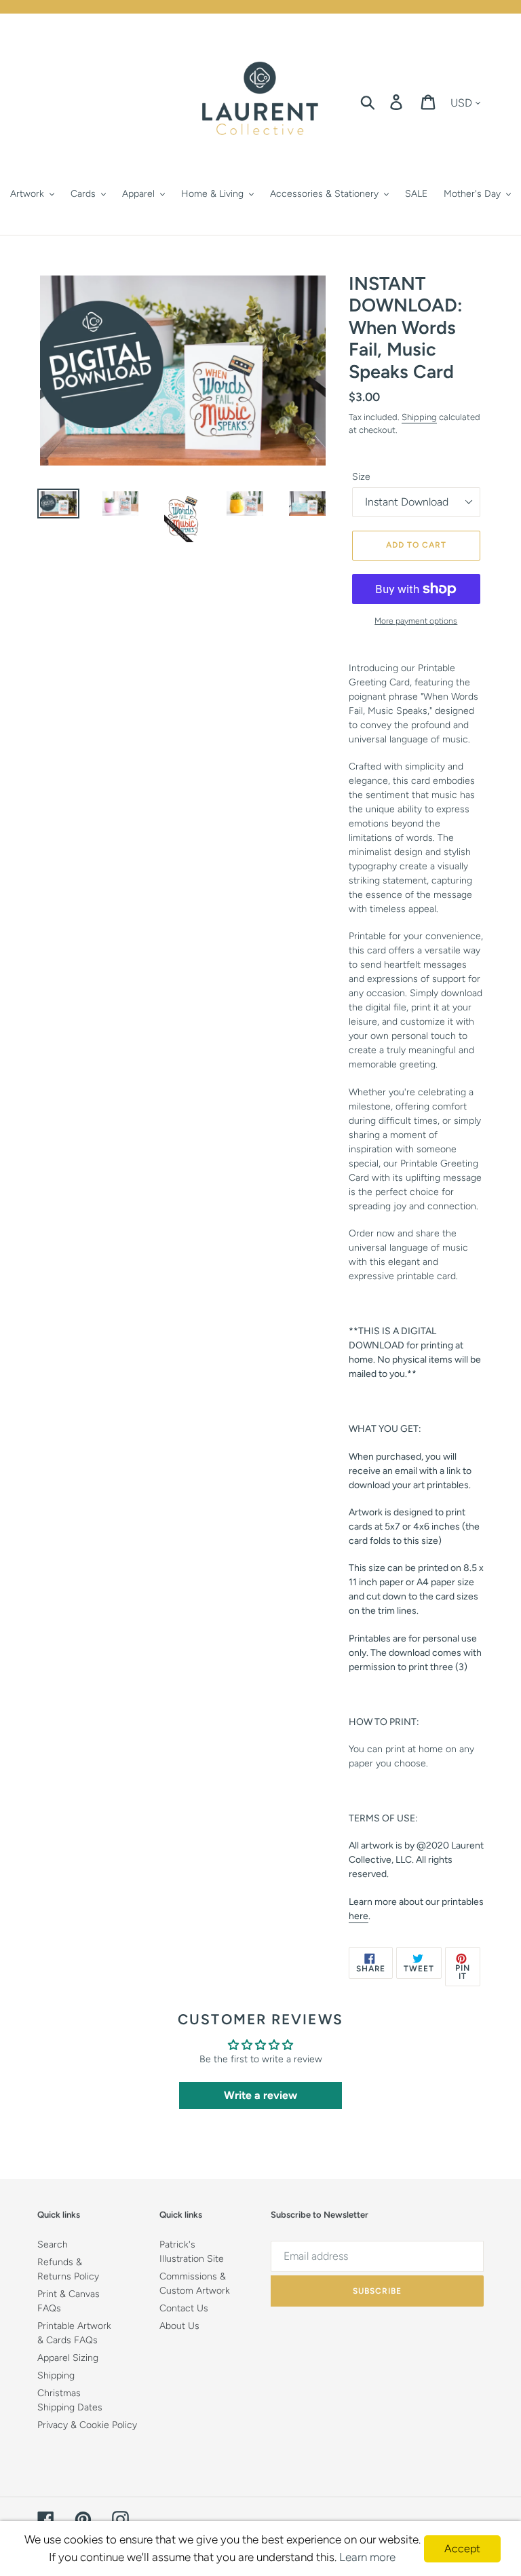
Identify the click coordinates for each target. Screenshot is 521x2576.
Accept (462, 2549)
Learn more (367, 2557)
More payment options (416, 621)
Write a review (260, 2095)
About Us (179, 2326)
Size (361, 477)
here (359, 1916)
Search (53, 2244)
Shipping (419, 417)
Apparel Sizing (68, 2358)
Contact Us (184, 2308)
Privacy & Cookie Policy (87, 2425)
